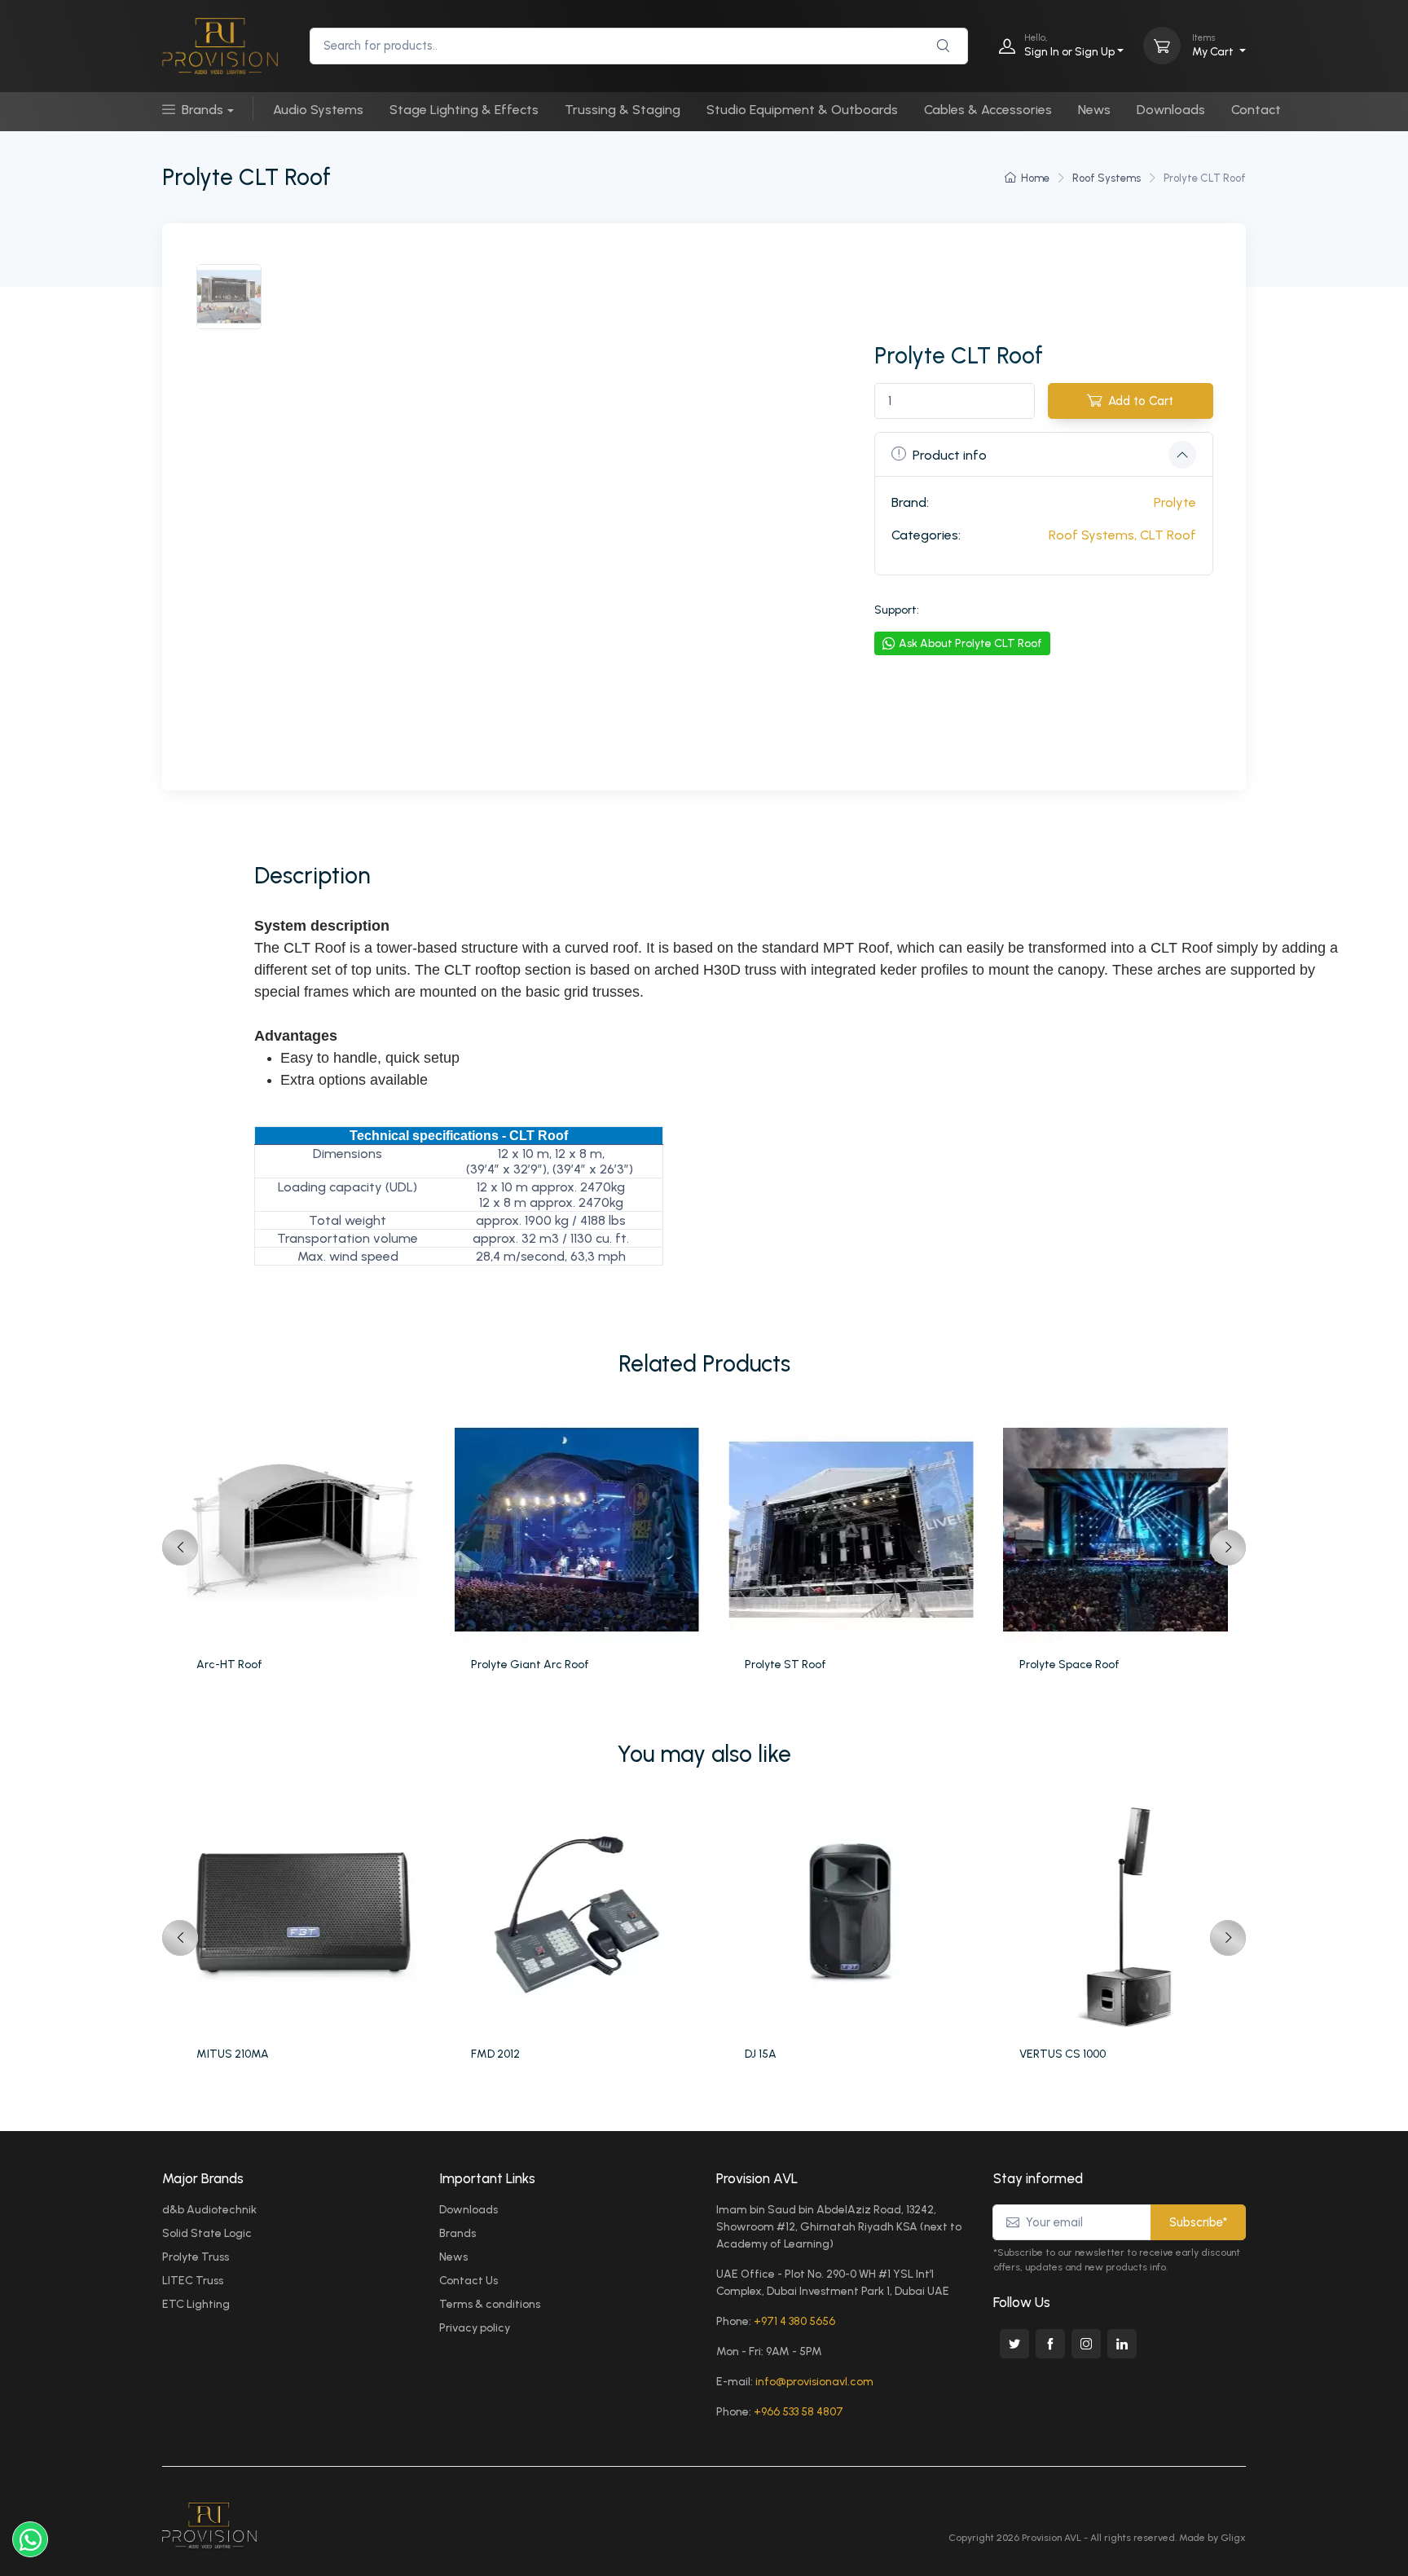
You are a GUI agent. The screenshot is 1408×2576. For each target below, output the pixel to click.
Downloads (1171, 110)
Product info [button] (950, 455)
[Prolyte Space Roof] (1128, 1530)
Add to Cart (1141, 401)
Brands (202, 110)
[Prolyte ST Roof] (854, 1530)
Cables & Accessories (988, 110)
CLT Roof (1168, 535)
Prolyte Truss (196, 2257)
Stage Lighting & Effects (464, 110)
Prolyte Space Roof (1069, 1664)
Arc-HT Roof (229, 1664)
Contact (1256, 110)
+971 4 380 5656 (794, 2321)
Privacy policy (475, 2328)
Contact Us (469, 2281)
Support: (897, 610)
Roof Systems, (1093, 535)
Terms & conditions (490, 2304)
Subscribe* (1198, 2222)
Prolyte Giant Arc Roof (530, 1664)
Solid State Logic (207, 2233)
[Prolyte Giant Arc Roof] (580, 1530)
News (1094, 110)
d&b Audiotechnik (209, 2210)
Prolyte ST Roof (785, 1664)
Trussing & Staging (623, 110)
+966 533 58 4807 (799, 2412)
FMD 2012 (495, 2054)
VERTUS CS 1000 (1063, 2054)
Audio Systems (318, 110)
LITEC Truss (193, 2281)
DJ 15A (761, 2054)
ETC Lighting (196, 2304)
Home (1035, 178)
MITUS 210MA (233, 2054)
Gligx (1233, 2538)
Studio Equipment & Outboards (802, 110)
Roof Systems (1107, 178)
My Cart (1214, 45)
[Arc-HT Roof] (305, 1530)
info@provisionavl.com (814, 2382)
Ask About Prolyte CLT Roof (970, 643)
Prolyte (1175, 502)
